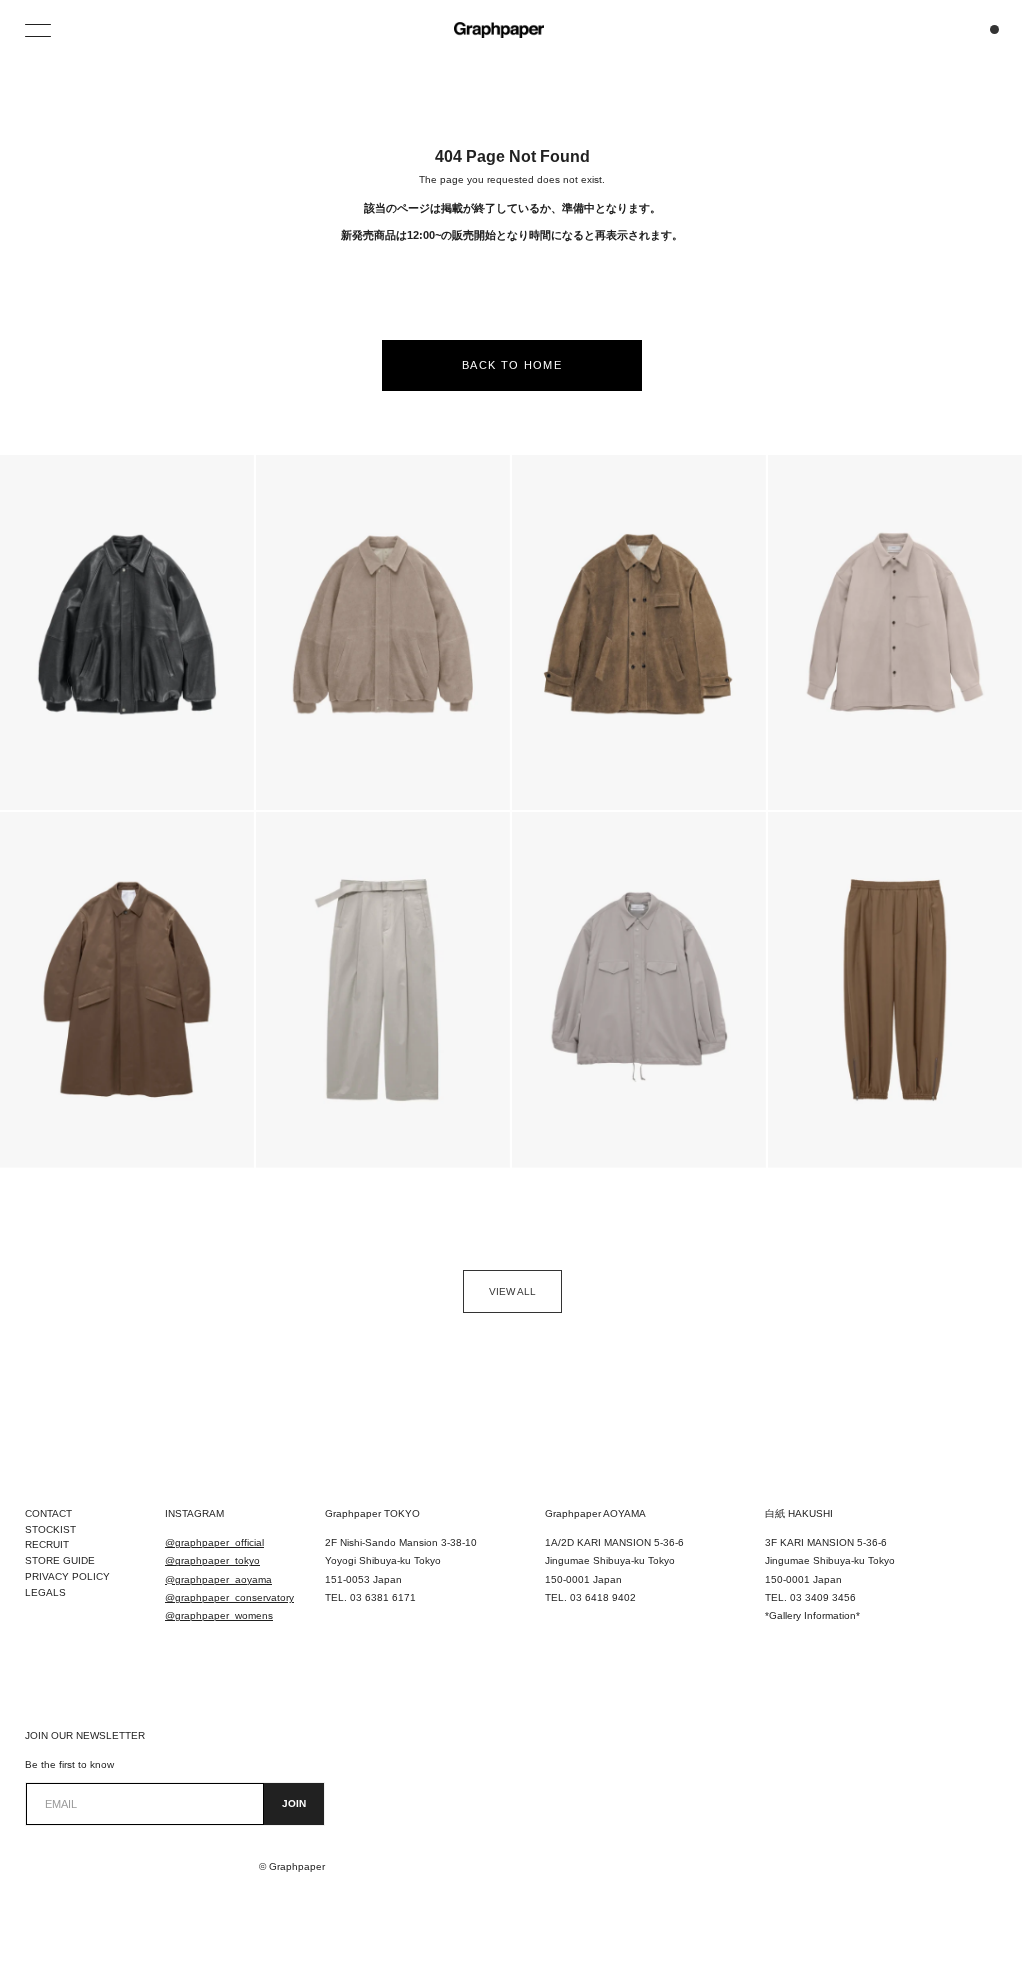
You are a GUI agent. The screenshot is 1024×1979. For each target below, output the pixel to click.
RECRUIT (47, 1544)
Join (294, 1803)
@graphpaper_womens (219, 1615)
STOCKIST (50, 1529)
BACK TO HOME (512, 365)
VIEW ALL (512, 1291)
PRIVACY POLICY (67, 1576)
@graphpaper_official (214, 1542)
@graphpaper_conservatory (229, 1597)
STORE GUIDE (60, 1560)
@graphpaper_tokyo (212, 1560)
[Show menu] (40, 30)
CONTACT (48, 1513)
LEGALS (45, 1592)
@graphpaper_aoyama (218, 1579)
